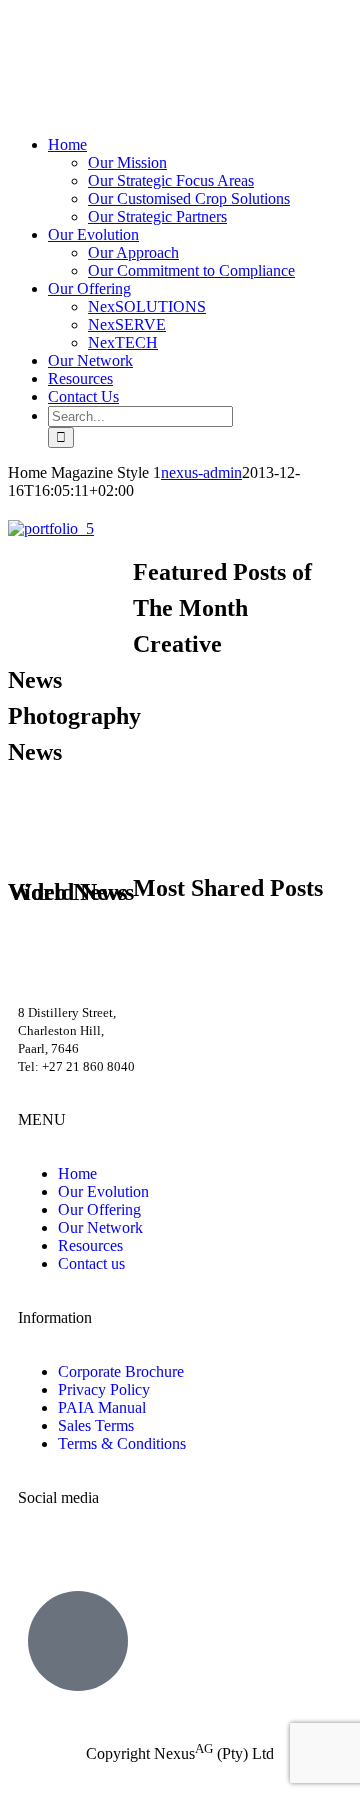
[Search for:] (140, 415)
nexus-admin (201, 472)
